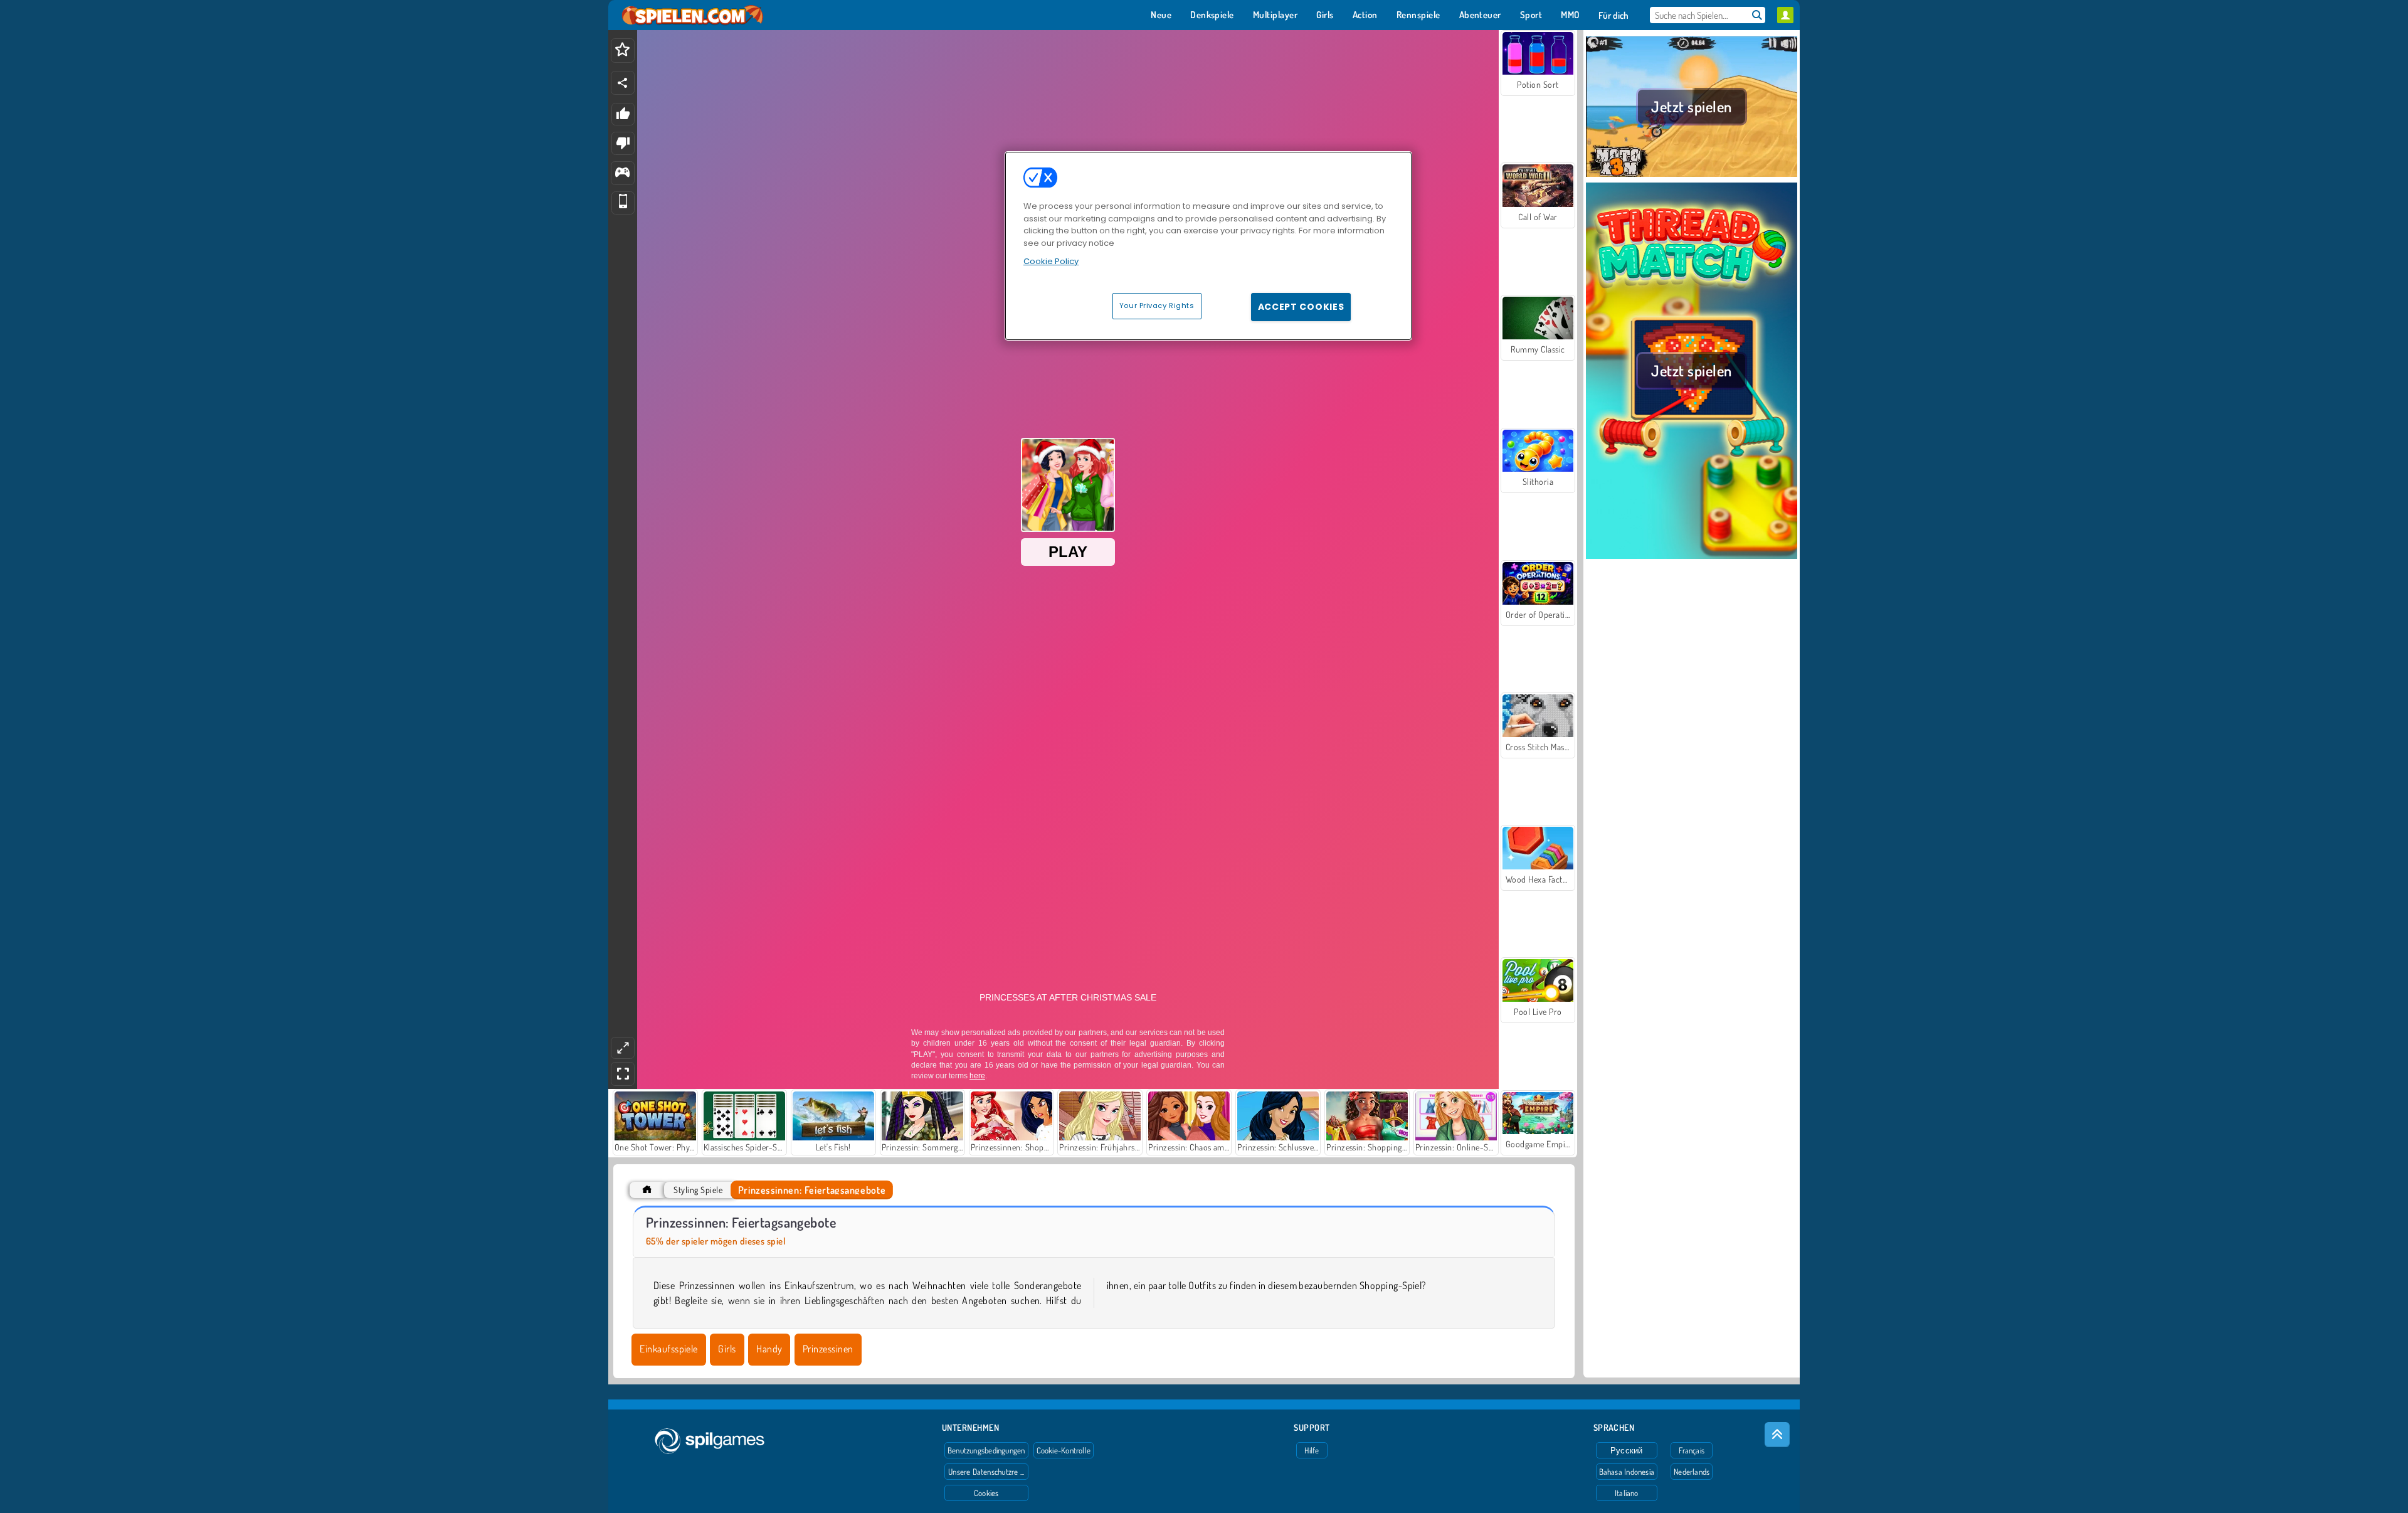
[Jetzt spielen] (1692, 175)
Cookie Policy (1051, 261)
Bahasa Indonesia (1627, 1472)
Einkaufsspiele (669, 1349)
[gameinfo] (622, 173)
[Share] (623, 83)
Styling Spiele (698, 1190)
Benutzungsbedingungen (986, 1450)
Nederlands (1692, 1472)
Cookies (986, 1493)
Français (1692, 1450)
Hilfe (1312, 1450)
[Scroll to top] (1777, 1435)
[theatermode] (623, 1048)
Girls (727, 1349)
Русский (1627, 1450)
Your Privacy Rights (1157, 305)
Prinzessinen (828, 1349)
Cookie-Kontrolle (1064, 1450)
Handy (769, 1349)
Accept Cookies (1301, 307)
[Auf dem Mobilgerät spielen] (623, 203)
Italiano (1627, 1493)
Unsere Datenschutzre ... (986, 1472)
